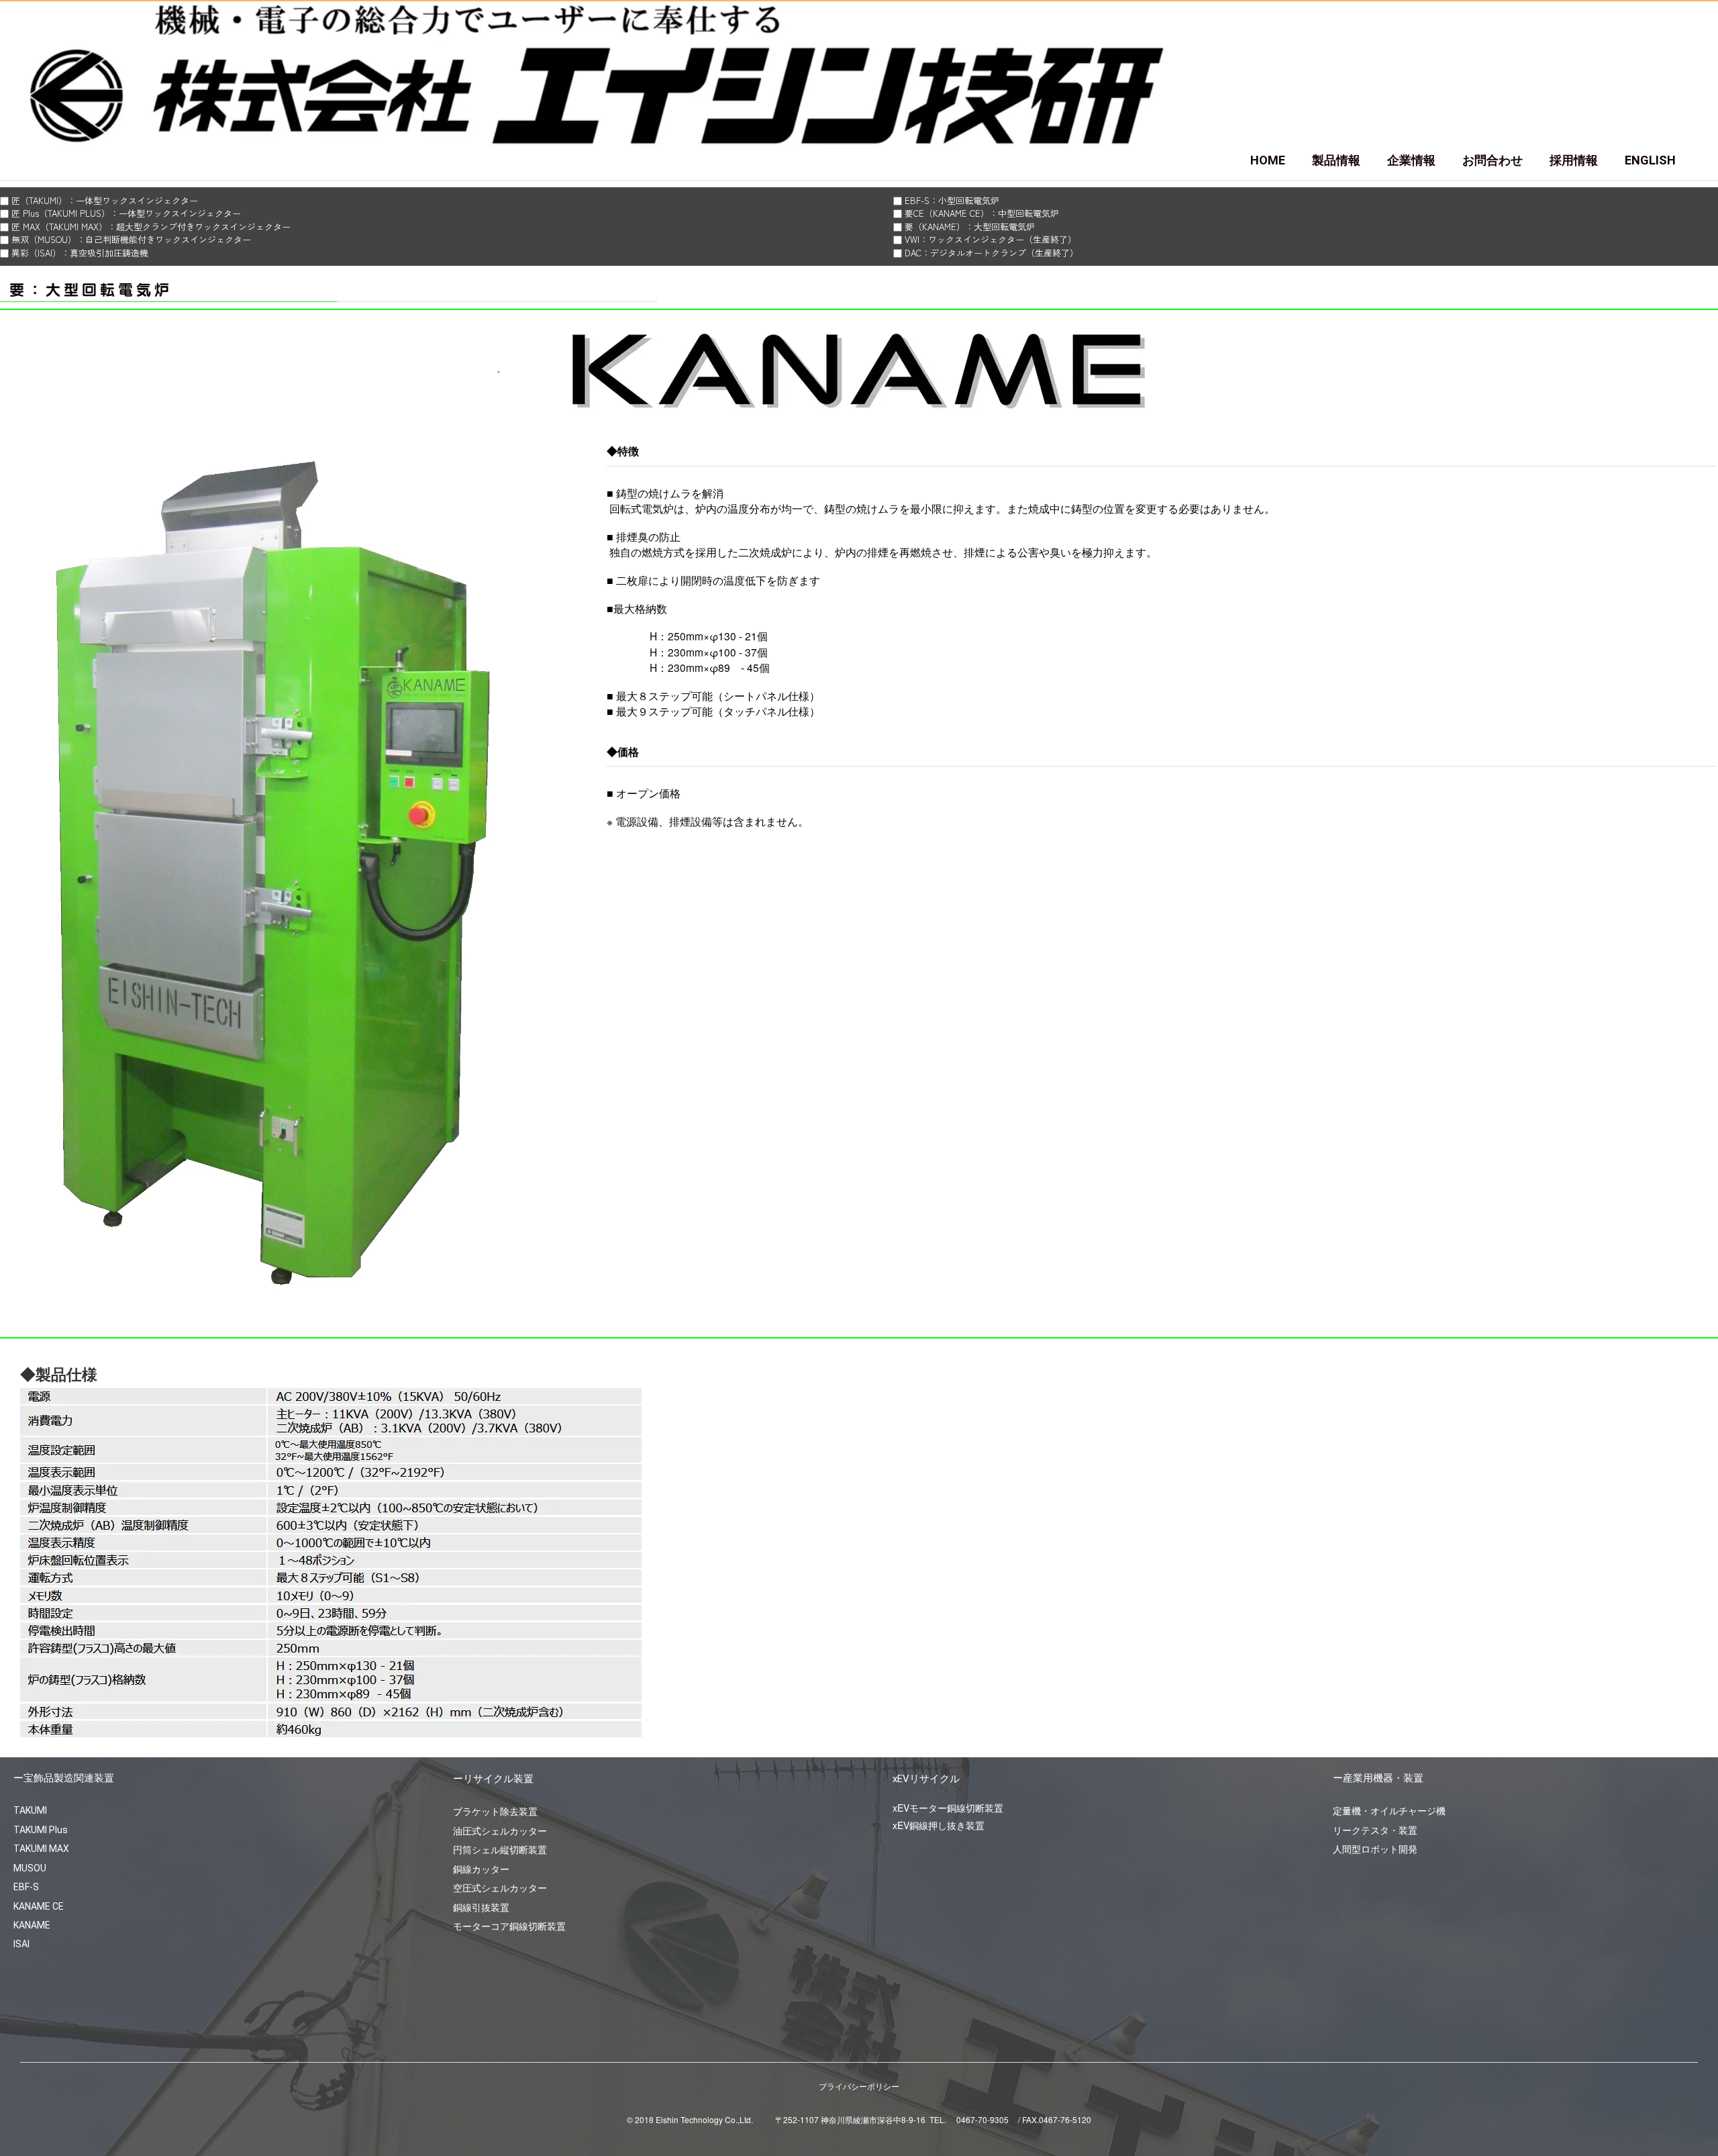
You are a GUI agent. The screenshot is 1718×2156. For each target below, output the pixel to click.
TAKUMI (30, 1810)
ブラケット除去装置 (495, 1811)
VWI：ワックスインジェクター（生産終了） (991, 239)
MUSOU (30, 1868)
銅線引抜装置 (481, 1907)
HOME (1268, 160)
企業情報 (1411, 160)
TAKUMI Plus (41, 1830)
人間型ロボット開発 (1375, 1849)
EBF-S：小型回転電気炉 (952, 200)
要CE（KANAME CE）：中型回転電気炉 (982, 213)
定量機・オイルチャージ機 (1389, 1810)
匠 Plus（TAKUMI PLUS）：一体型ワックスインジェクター (126, 213)
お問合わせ (1493, 160)
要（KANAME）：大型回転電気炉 (970, 227)
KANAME (32, 1925)
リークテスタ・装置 (1375, 1830)
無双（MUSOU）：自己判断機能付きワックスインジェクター (131, 239)
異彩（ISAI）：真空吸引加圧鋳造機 (80, 253)
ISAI (21, 1944)
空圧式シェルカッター (500, 1888)
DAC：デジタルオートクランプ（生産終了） (992, 253)
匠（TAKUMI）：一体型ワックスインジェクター (105, 200)
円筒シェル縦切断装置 (500, 1849)
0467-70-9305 (982, 2119)
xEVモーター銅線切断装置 (948, 1808)
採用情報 (1574, 160)
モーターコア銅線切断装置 (509, 1926)
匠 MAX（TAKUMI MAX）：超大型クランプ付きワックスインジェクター (151, 227)
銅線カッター (481, 1869)
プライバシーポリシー (859, 2086)
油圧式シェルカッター (500, 1830)
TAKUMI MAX (41, 1849)
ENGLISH (1650, 160)
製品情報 (1336, 160)
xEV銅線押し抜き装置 (939, 1825)
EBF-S (26, 1887)
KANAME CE (39, 1906)
